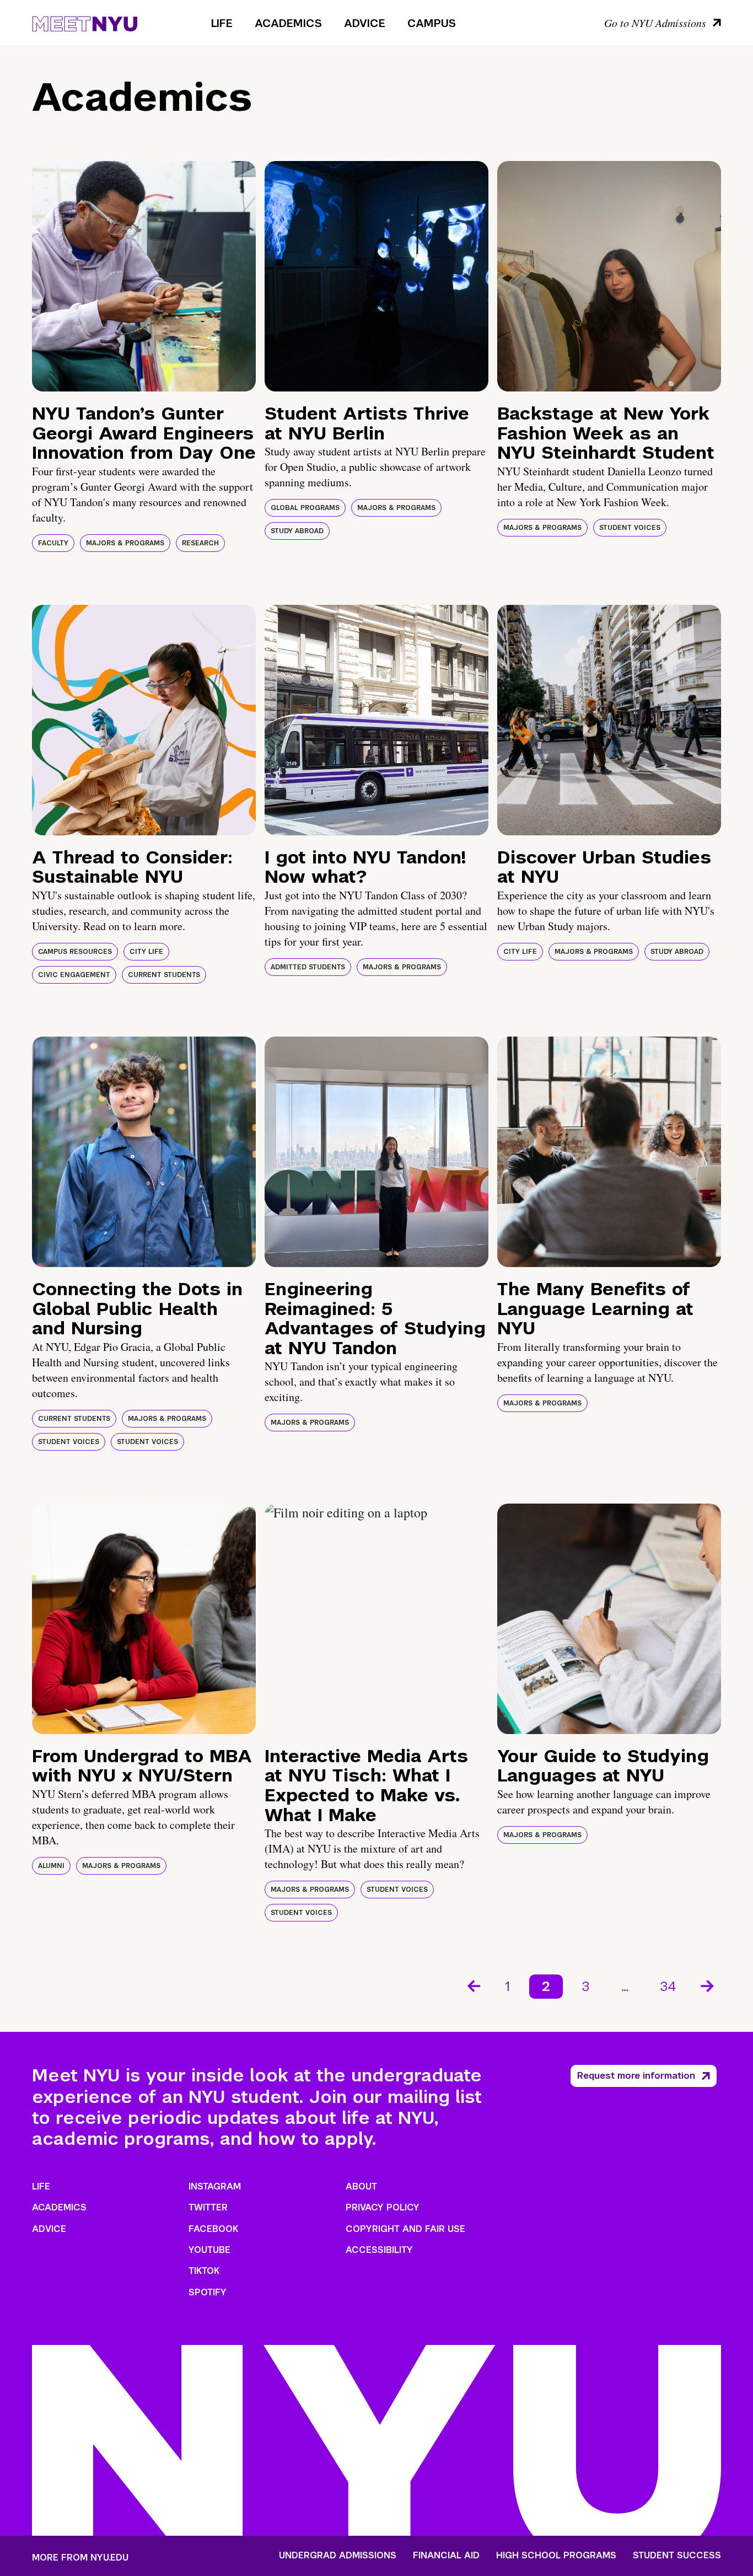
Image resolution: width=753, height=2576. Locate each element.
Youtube (209, 2250)
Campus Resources (75, 952)
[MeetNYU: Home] (85, 22)
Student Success (677, 2556)
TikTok (204, 2271)
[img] (144, 276)
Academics (288, 23)
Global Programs (305, 508)
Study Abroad (297, 531)
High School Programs (556, 2556)
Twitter (208, 2207)
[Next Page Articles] (708, 1985)
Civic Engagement (74, 975)
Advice (365, 23)
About (361, 2186)
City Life (146, 952)
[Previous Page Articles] (473, 1985)
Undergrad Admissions (338, 2556)
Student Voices (630, 528)
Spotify (208, 2292)
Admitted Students (308, 967)
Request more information (636, 2076)
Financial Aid (446, 2556)
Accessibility (379, 2250)
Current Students (164, 975)
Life (222, 23)
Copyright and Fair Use (405, 2229)
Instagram (215, 2186)
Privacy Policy (383, 2207)
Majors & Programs (125, 543)
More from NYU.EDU (80, 2558)
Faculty (53, 543)
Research (200, 543)
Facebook (213, 2229)
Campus (432, 23)
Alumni (51, 1866)
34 (668, 1986)
